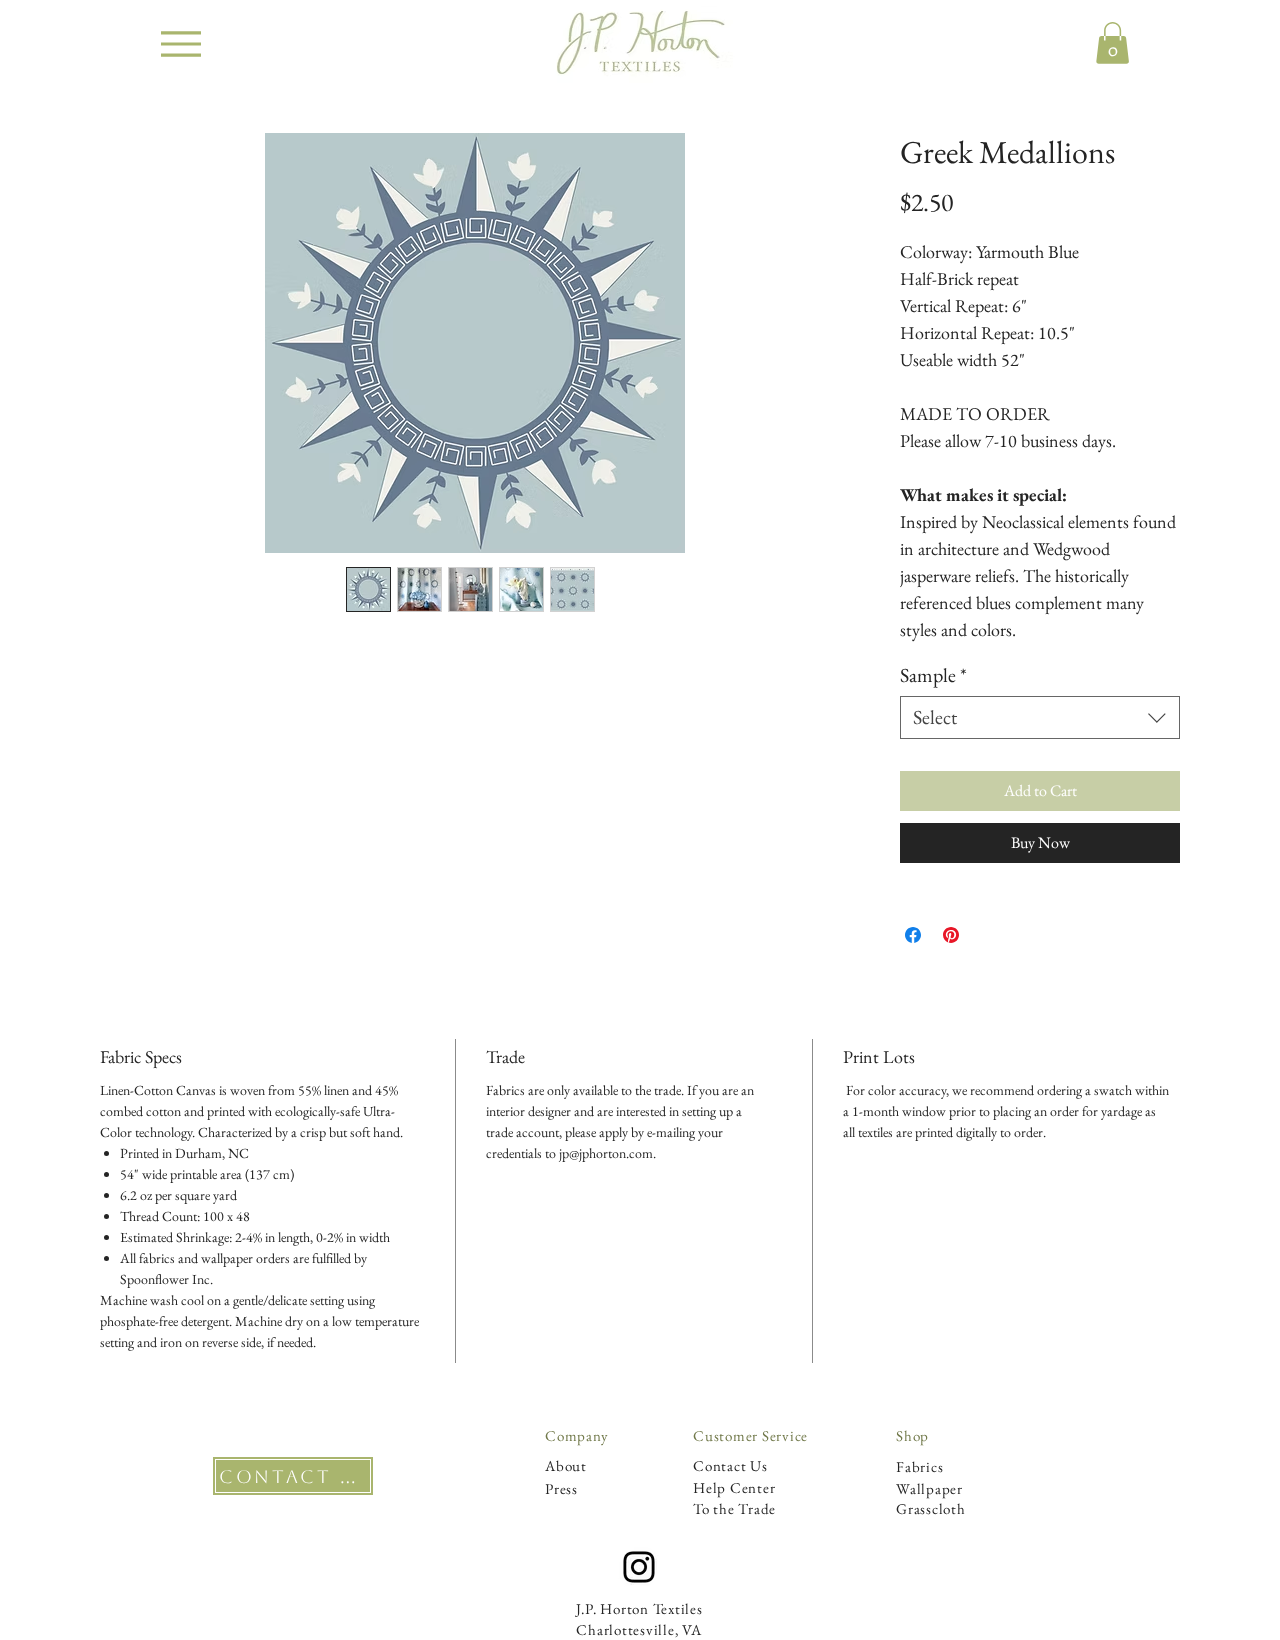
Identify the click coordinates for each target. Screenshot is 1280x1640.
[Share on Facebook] (913, 935)
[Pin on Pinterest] (951, 935)
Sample (933, 675)
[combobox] (1040, 717)
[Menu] (180, 43)
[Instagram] (639, 1567)
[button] (1112, 43)
